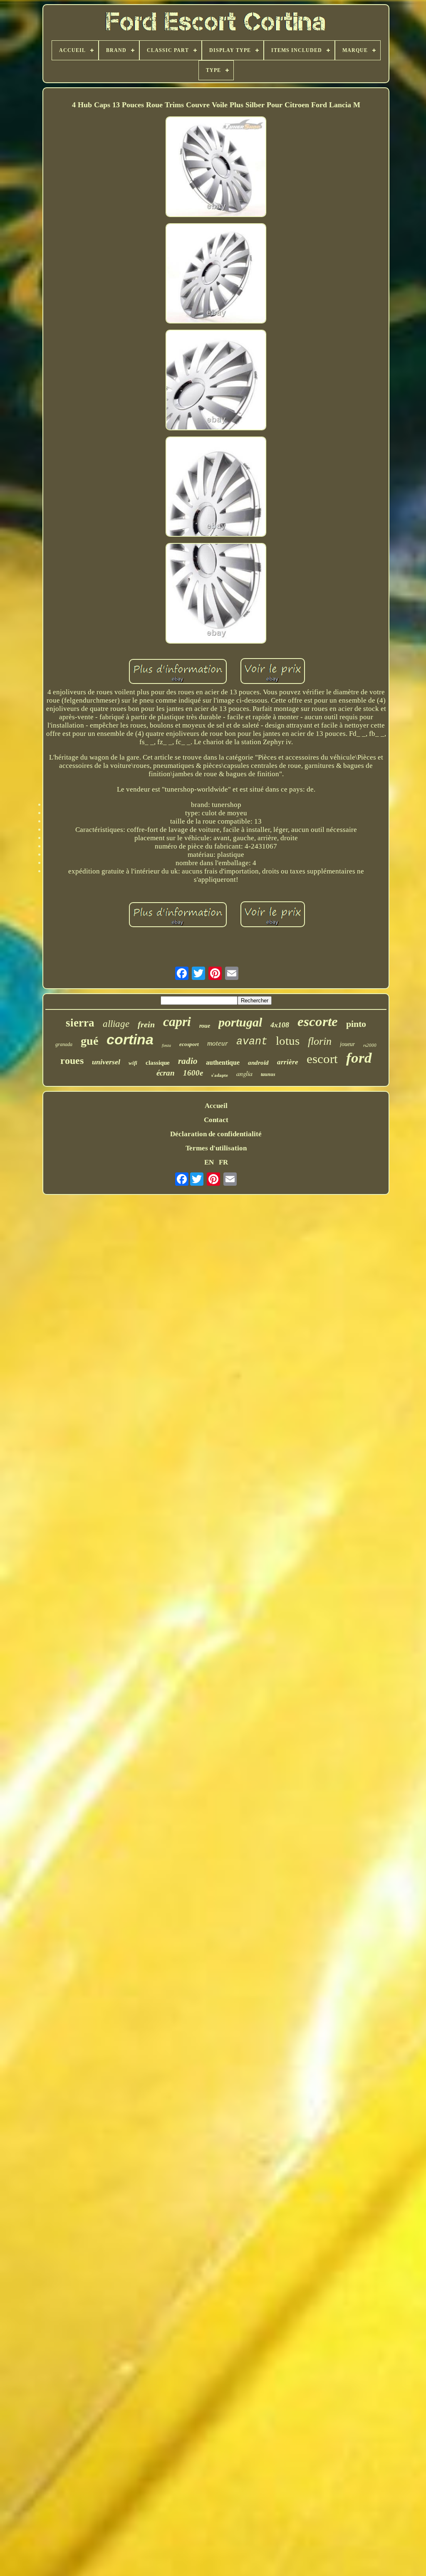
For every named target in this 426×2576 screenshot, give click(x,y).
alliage (116, 1024)
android (258, 1063)
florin (320, 1041)
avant (252, 1042)
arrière (288, 1062)
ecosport (189, 1044)
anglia (244, 1073)
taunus (268, 1074)
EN (209, 1162)
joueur (347, 1044)
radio (188, 1061)
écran (166, 1073)
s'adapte (220, 1075)
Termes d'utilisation (216, 1148)
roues (72, 1061)
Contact (216, 1120)
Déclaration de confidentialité (216, 1134)
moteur (218, 1043)
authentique (223, 1062)
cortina (130, 1039)
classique (158, 1063)
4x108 (280, 1025)
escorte (318, 1022)
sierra (80, 1023)
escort (322, 1059)
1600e (193, 1073)
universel (106, 1062)
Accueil (216, 1106)
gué (89, 1041)
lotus (288, 1041)
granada (64, 1044)
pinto (356, 1024)
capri (177, 1022)
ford (359, 1058)
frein (146, 1024)
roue (205, 1026)
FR (223, 1162)
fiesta (166, 1045)
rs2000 (370, 1045)
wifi (133, 1063)
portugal (240, 1022)
